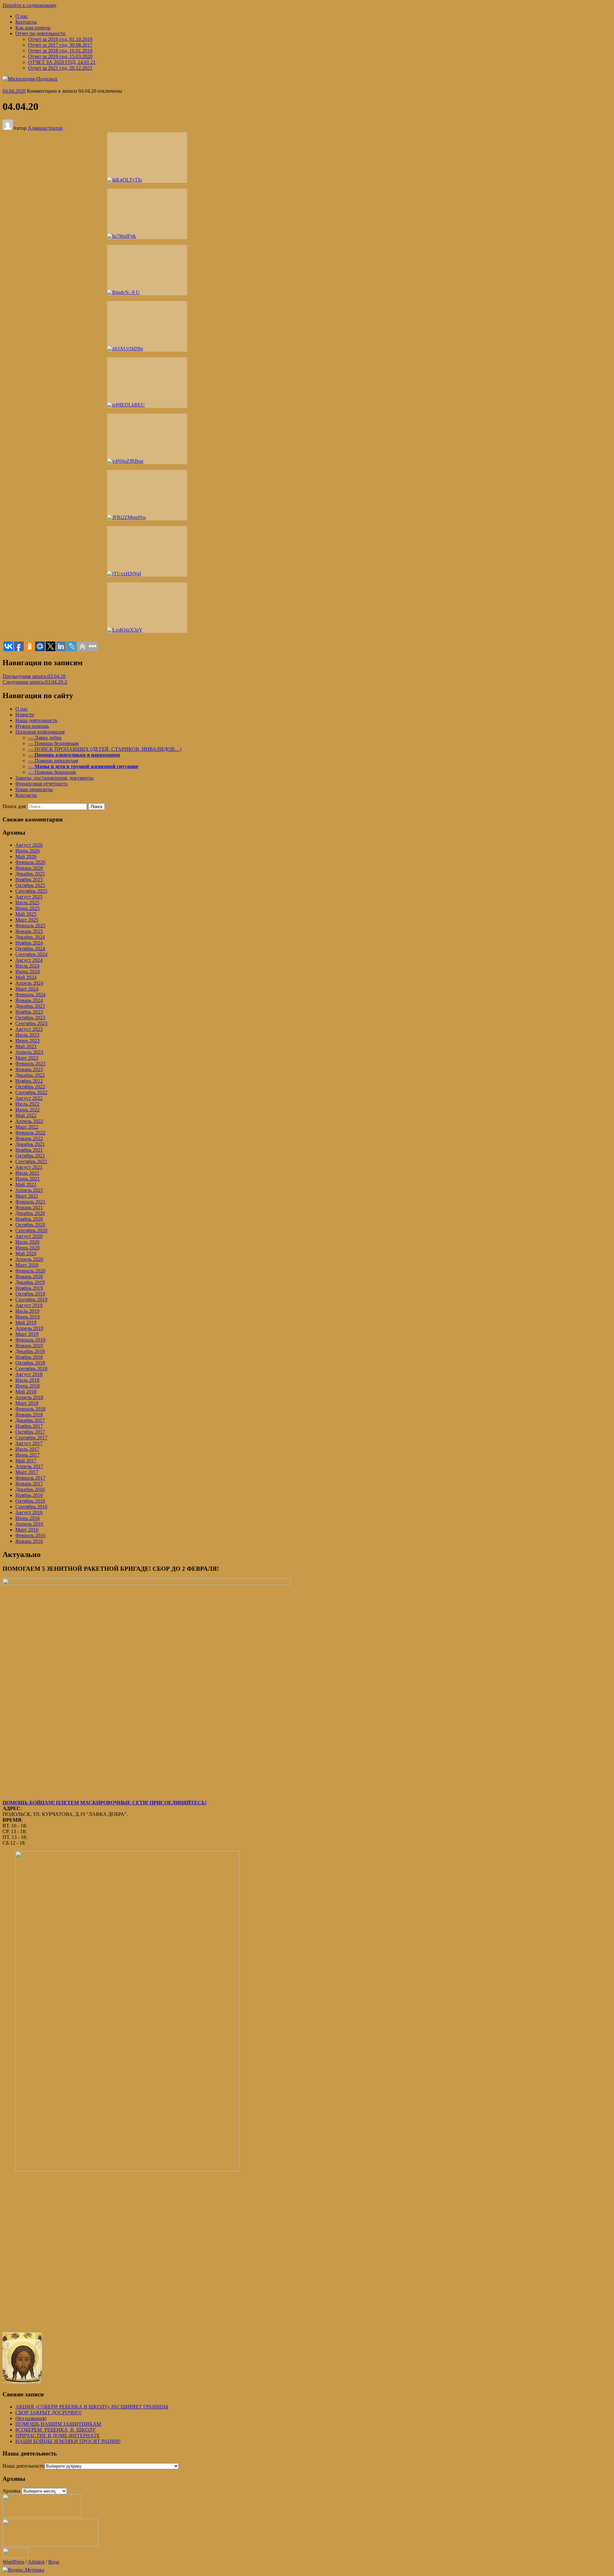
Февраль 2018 (30, 1409)
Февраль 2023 (30, 1064)
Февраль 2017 (30, 1478)
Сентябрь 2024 (31, 954)
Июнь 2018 (28, 1386)
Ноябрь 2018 (29, 1357)
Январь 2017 (29, 1484)
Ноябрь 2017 (29, 1426)
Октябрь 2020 (30, 1225)
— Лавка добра (45, 738)
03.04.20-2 (35, 682)
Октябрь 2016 (30, 1501)
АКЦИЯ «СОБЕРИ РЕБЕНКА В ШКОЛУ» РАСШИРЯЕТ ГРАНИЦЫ (92, 2407)
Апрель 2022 (29, 1121)
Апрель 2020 (29, 1259)
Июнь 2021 (28, 1179)
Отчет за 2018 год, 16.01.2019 (60, 51)
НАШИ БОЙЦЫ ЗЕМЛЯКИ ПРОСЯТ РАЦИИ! (68, 2441)
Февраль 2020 (30, 1271)
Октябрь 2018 (30, 1363)
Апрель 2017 (29, 1466)
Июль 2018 (27, 1380)
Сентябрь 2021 (31, 1161)
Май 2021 (26, 1184)
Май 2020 (26, 1253)
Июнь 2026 (28, 851)
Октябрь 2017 (30, 1432)
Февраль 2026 (30, 862)
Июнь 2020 (28, 1248)
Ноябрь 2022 (29, 1081)
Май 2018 (26, 1392)
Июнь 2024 (28, 972)
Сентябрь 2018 (31, 1369)
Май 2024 (26, 977)
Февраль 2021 (30, 1202)
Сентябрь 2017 (31, 1438)
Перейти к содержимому (30, 5)
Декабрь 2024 (30, 937)
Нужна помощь (32, 726)
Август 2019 (29, 1305)
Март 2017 (27, 1472)
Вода (54, 2562)
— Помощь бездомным (53, 743)
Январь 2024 (29, 1000)
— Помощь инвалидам (53, 761)
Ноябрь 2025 (29, 879)
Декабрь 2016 (30, 1489)
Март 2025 (27, 920)
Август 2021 (29, 1167)
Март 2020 (27, 1265)
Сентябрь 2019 (31, 1300)
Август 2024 (29, 960)
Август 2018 (29, 1374)
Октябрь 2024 (30, 949)
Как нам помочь (33, 28)
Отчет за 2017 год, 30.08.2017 (60, 45)
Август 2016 (29, 1512)
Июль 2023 (27, 1035)
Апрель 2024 (29, 983)
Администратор (45, 128)
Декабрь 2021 (30, 1144)
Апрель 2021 (29, 1190)
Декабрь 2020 (30, 1213)
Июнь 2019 (28, 1317)
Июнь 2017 (28, 1455)
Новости (25, 715)
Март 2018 (27, 1403)
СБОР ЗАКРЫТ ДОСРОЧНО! (48, 2413)
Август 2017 (29, 1443)
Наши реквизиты (34, 789)
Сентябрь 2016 (31, 1507)
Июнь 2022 (28, 1110)
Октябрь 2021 (30, 1156)
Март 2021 (27, 1196)
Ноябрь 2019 (29, 1288)
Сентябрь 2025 (31, 891)
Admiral (36, 2562)
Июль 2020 (27, 1242)
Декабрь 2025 (30, 874)
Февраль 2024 (30, 995)
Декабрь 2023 (30, 1006)
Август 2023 (29, 1029)
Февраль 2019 (30, 1340)
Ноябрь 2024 (29, 943)
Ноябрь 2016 (29, 1495)
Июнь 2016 (28, 1518)
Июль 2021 (27, 1173)
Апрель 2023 (29, 1052)
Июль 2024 (27, 966)
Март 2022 (27, 1127)
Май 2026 (26, 856)
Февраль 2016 (30, 1535)
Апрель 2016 (29, 1524)
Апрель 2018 (29, 1397)
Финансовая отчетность (41, 784)
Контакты (26, 22)
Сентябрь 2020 (31, 1230)
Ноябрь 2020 (29, 1219)
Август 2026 (29, 845)
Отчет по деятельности (40, 33)
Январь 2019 (29, 1346)
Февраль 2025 (30, 926)
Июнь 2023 (28, 1041)
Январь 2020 (29, 1276)
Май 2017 (26, 1461)
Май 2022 (26, 1115)
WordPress (13, 2562)
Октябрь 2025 (30, 885)
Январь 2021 (29, 1207)
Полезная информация (40, 732)
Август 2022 (29, 1098)
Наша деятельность (36, 720)
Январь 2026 (29, 868)
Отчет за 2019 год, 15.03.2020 (60, 56)
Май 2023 (26, 1046)
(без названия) (31, 2418)
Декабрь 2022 (30, 1075)
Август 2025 (29, 897)
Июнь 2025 (28, 908)
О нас (22, 16)
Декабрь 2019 (30, 1282)
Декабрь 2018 (30, 1351)
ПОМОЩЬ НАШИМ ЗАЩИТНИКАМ (58, 2424)
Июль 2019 (27, 1311)
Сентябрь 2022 (31, 1092)
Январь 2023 (29, 1069)
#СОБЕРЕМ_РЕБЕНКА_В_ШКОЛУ (55, 2430)
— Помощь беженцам (52, 772)
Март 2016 (27, 1530)
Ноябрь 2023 (29, 1012)
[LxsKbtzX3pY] (147, 608)
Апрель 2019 (29, 1328)
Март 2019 (27, 1334)
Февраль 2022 (30, 1133)
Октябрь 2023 (30, 1018)
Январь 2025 (29, 931)
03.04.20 (34, 676)
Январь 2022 (29, 1138)
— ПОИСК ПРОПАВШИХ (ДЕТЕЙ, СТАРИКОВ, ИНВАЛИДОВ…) (105, 749)
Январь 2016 (29, 1541)
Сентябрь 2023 (31, 1023)
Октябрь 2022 (30, 1087)
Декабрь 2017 (30, 1420)
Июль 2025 (27, 903)
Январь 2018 (29, 1415)
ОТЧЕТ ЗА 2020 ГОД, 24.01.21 (62, 62)
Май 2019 (26, 1323)
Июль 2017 (27, 1449)
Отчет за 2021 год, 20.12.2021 (60, 68)
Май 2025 (26, 914)
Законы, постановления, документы (55, 778)
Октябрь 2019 (30, 1294)
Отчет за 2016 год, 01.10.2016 (60, 39)
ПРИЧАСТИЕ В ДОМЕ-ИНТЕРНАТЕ (58, 2436)
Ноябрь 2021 (29, 1150)
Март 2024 (27, 989)
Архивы (12, 2491)
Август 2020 (29, 1236)
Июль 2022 (27, 1104)
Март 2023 (27, 1058)
